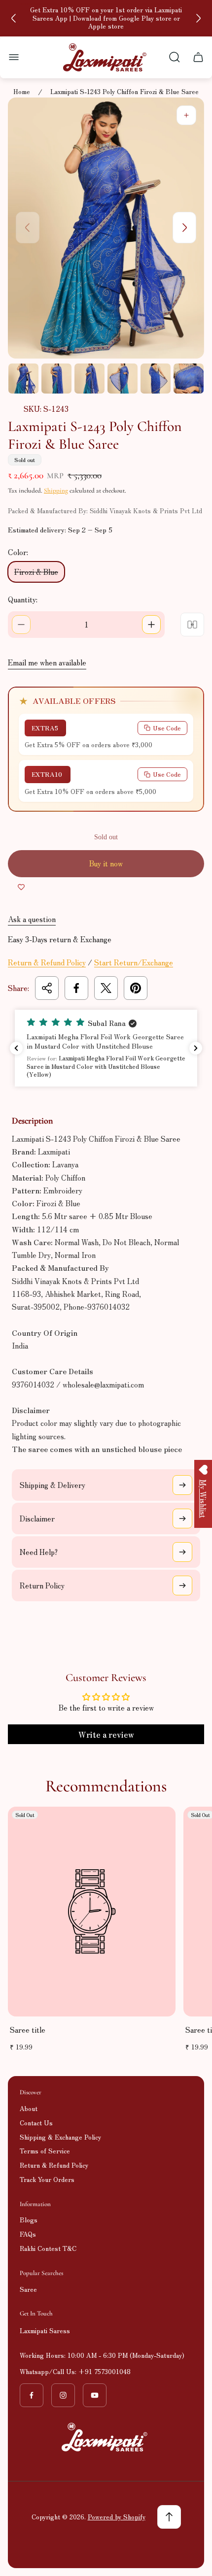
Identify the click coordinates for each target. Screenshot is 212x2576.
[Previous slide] (14, 18)
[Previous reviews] (16, 1048)
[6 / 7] (189, 379)
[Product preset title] (92, 1911)
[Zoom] (186, 115)
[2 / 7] (56, 379)
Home (22, 92)
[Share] (47, 988)
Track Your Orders (47, 2179)
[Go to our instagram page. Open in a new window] (63, 2395)
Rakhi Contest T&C (48, 2248)
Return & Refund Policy (47, 962)
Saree (28, 2289)
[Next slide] (198, 18)
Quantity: (23, 599)
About (29, 2108)
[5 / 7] (156, 379)
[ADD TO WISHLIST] (21, 887)
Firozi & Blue (36, 572)
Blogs (29, 2220)
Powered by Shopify (117, 2517)
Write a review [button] (106, 1734)
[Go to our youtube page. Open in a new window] (95, 2395)
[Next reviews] (196, 1048)
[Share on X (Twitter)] (106, 988)
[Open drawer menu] (14, 57)
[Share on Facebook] (76, 988)
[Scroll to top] (169, 2517)
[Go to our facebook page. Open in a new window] (32, 2395)
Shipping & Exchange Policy (60, 2137)
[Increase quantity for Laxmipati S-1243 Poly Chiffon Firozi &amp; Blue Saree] (151, 625)
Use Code (167, 728)
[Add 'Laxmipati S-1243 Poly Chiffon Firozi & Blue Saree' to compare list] (192, 625)
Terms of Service (45, 2151)
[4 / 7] (123, 379)
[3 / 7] (89, 379)
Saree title (28, 2030)
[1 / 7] (23, 379)
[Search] (175, 57)
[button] (106, 1048)
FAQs (28, 2234)
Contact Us (36, 2123)
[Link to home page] (106, 2437)
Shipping (56, 491)
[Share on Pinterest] (136, 988)
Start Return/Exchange (134, 962)
